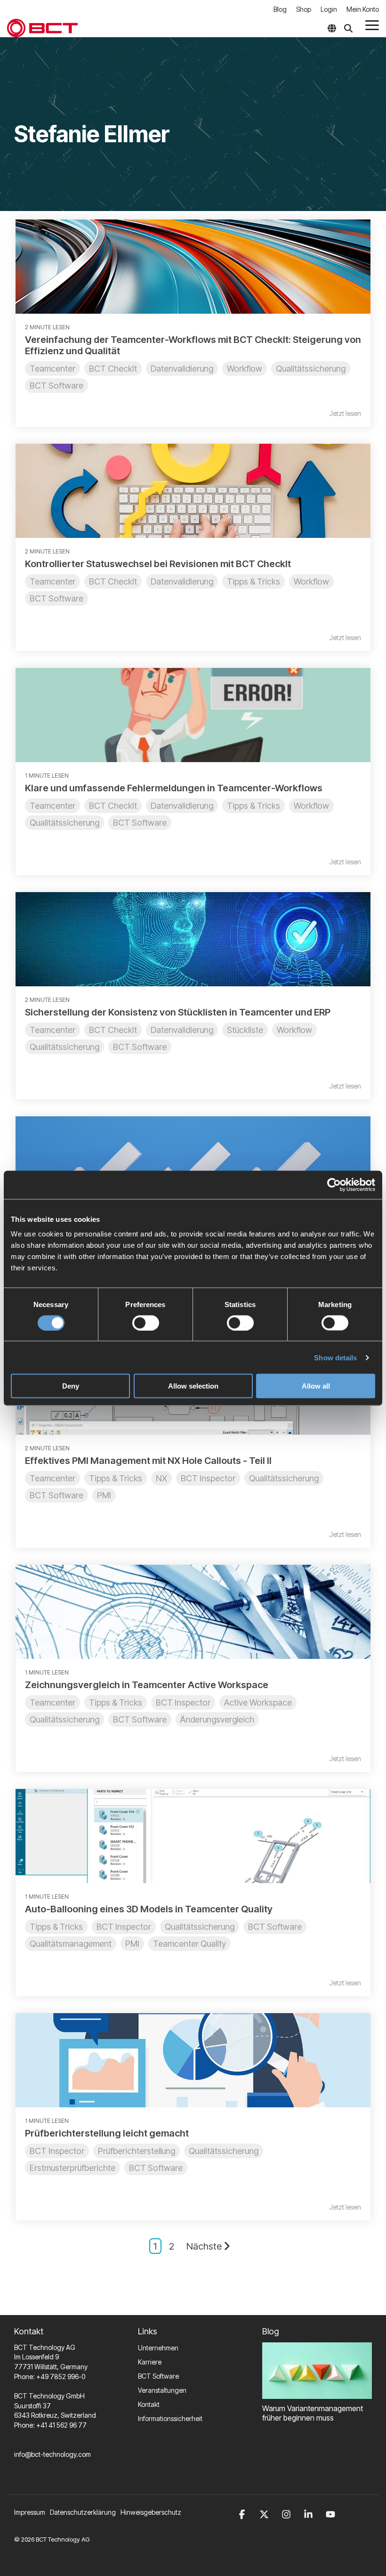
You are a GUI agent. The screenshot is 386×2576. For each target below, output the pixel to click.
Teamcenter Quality (189, 1944)
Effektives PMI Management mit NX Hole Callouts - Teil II (148, 1461)
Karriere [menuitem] (150, 2362)
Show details (335, 1357)
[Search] (348, 28)
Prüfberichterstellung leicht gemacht (107, 2133)
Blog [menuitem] (280, 9)
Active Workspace (258, 1702)
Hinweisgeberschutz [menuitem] (151, 2512)
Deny (71, 1386)
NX (161, 1478)
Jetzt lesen (345, 414)
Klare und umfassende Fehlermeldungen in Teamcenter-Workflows (174, 788)
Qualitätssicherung (311, 369)
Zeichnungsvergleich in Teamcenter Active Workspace (147, 1685)
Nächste (204, 2246)
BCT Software (56, 386)
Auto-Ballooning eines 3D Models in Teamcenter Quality (149, 1909)
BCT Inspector (208, 1478)
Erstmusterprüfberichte (72, 2168)
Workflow (245, 369)
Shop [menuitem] (304, 9)
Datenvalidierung (182, 369)
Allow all (316, 1386)
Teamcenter (52, 369)
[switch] (146, 1323)
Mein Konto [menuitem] (363, 9)
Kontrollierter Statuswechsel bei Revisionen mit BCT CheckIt (158, 564)
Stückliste (245, 1030)
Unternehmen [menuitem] (158, 2348)
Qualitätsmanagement (71, 1944)
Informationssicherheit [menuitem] (170, 2418)
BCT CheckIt (113, 369)
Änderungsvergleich (217, 1719)
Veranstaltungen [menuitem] (162, 2390)
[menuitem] (85, 2512)
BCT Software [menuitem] (158, 2376)
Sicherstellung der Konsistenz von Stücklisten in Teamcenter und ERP (178, 1012)
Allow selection (193, 1386)
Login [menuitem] (329, 9)
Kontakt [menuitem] (149, 2404)
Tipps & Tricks (253, 581)
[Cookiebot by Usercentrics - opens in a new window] (334, 1185)
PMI (104, 1495)
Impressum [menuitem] (30, 2512)
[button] (372, 24)
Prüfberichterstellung (137, 2151)
